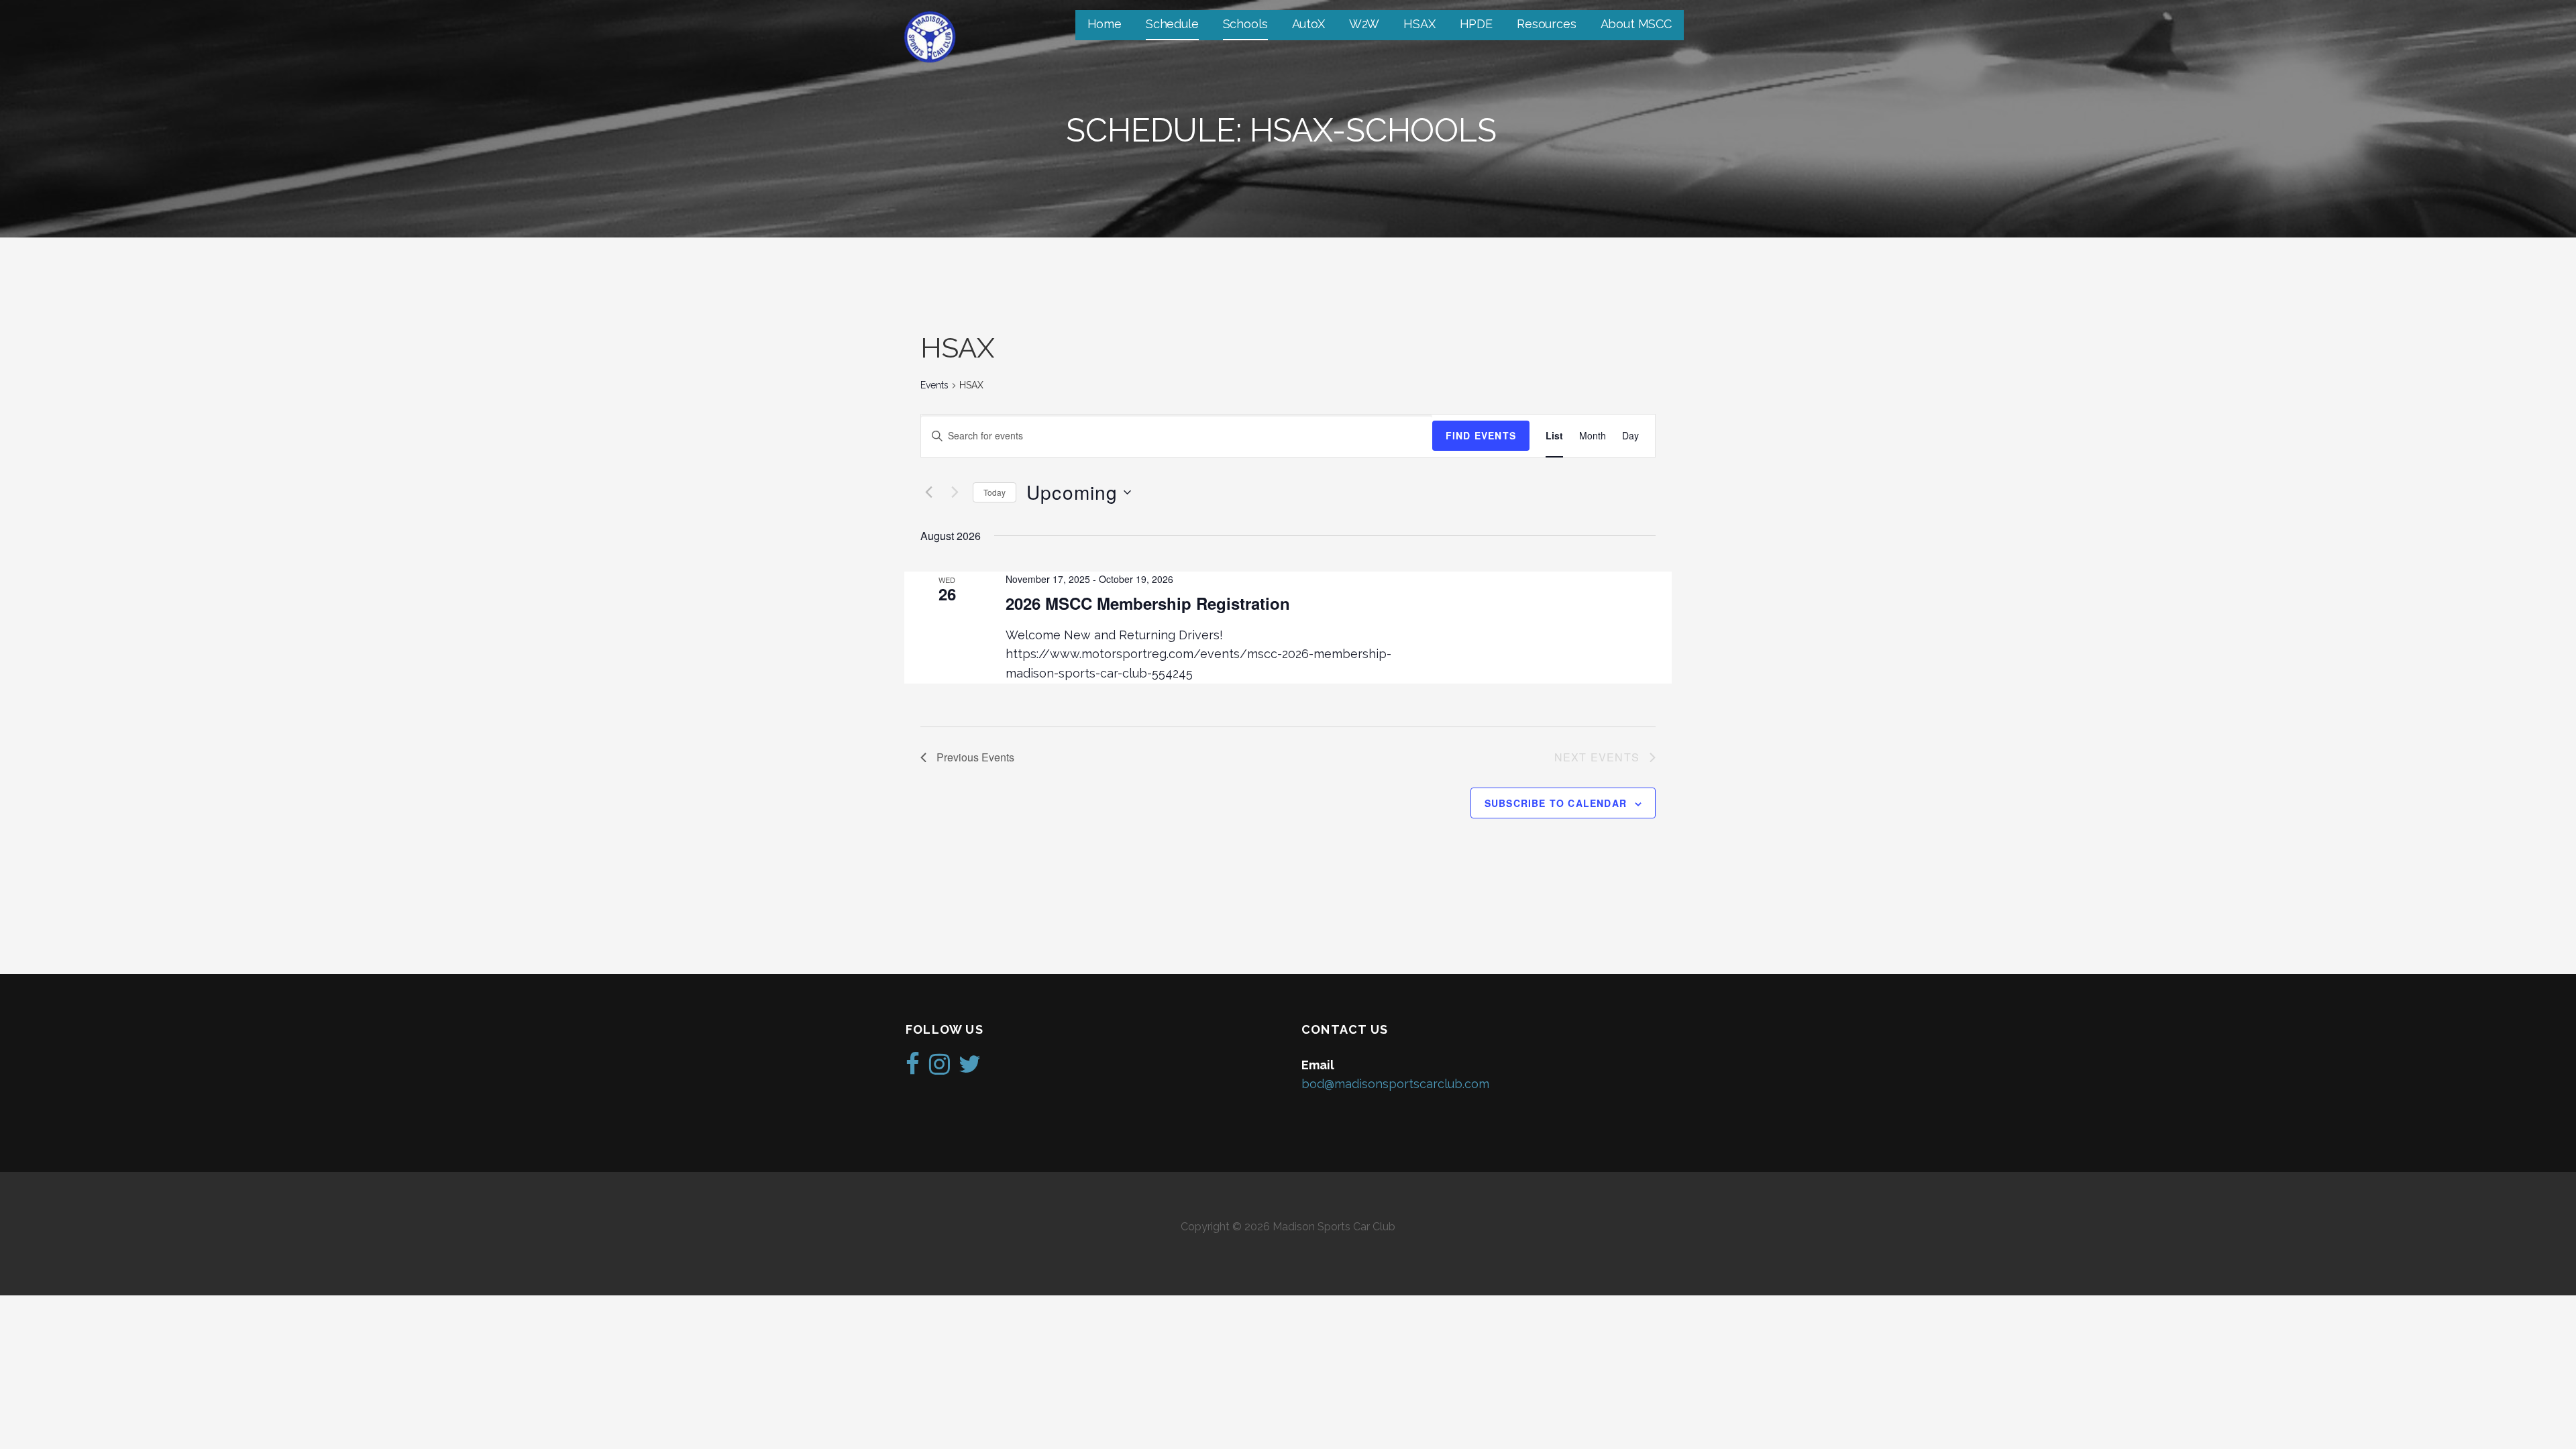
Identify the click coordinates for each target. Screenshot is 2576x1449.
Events (934, 385)
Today (995, 492)
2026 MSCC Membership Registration (1148, 603)
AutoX (1308, 24)
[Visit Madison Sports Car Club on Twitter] (970, 1068)
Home (1105, 24)
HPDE (1476, 24)
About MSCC (1636, 24)
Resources (1547, 24)
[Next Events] (955, 492)
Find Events (1481, 435)
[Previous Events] (928, 492)
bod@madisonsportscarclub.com (1395, 1084)
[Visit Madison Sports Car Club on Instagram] (940, 1068)
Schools (1245, 24)
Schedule (1172, 24)
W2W (1364, 24)
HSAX (1419, 24)
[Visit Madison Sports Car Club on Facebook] (913, 1068)
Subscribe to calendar (1556, 803)
